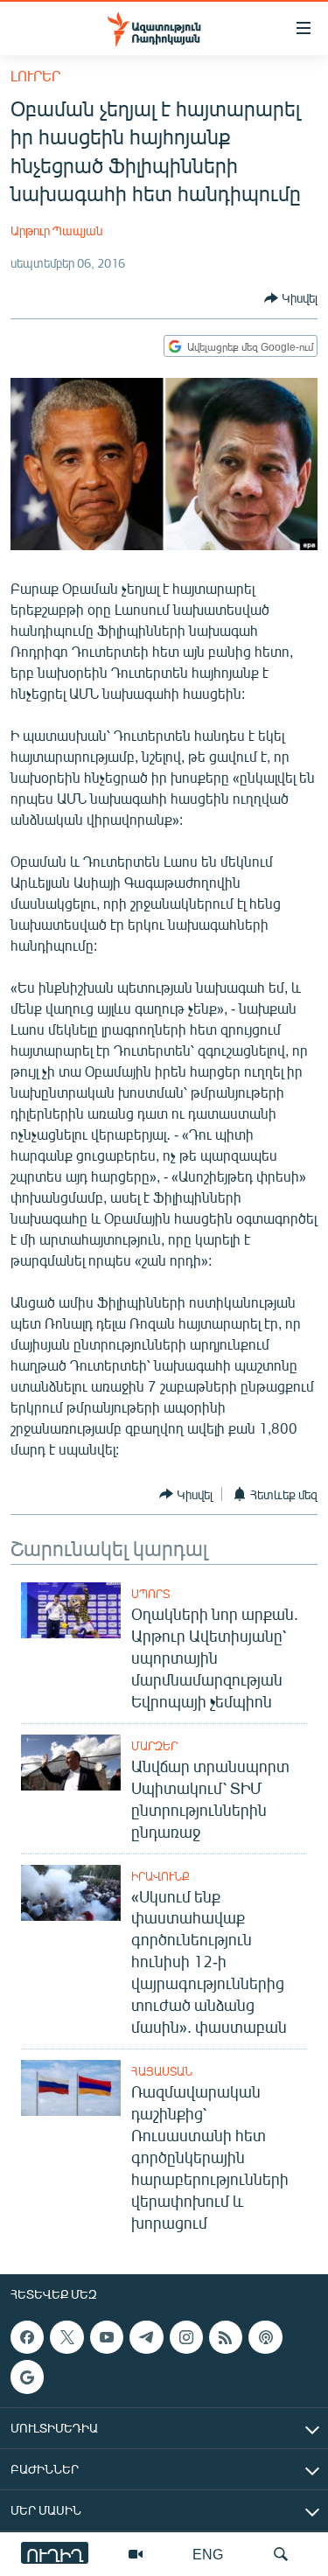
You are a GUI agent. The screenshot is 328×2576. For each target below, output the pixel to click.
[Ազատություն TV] (136, 2554)
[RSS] (226, 2337)
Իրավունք (161, 1876)
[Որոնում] (281, 2554)
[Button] (291, 298)
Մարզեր (154, 1746)
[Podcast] (265, 2337)
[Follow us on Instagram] (186, 2337)
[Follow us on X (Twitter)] (66, 2337)
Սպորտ (150, 1594)
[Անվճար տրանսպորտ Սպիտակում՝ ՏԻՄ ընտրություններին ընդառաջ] (71, 1763)
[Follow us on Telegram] (146, 2337)
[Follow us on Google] (27, 2377)
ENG (208, 2554)
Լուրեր (35, 76)
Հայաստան (162, 2071)
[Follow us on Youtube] (107, 2337)
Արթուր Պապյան (56, 230)
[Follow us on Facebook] (27, 2337)
